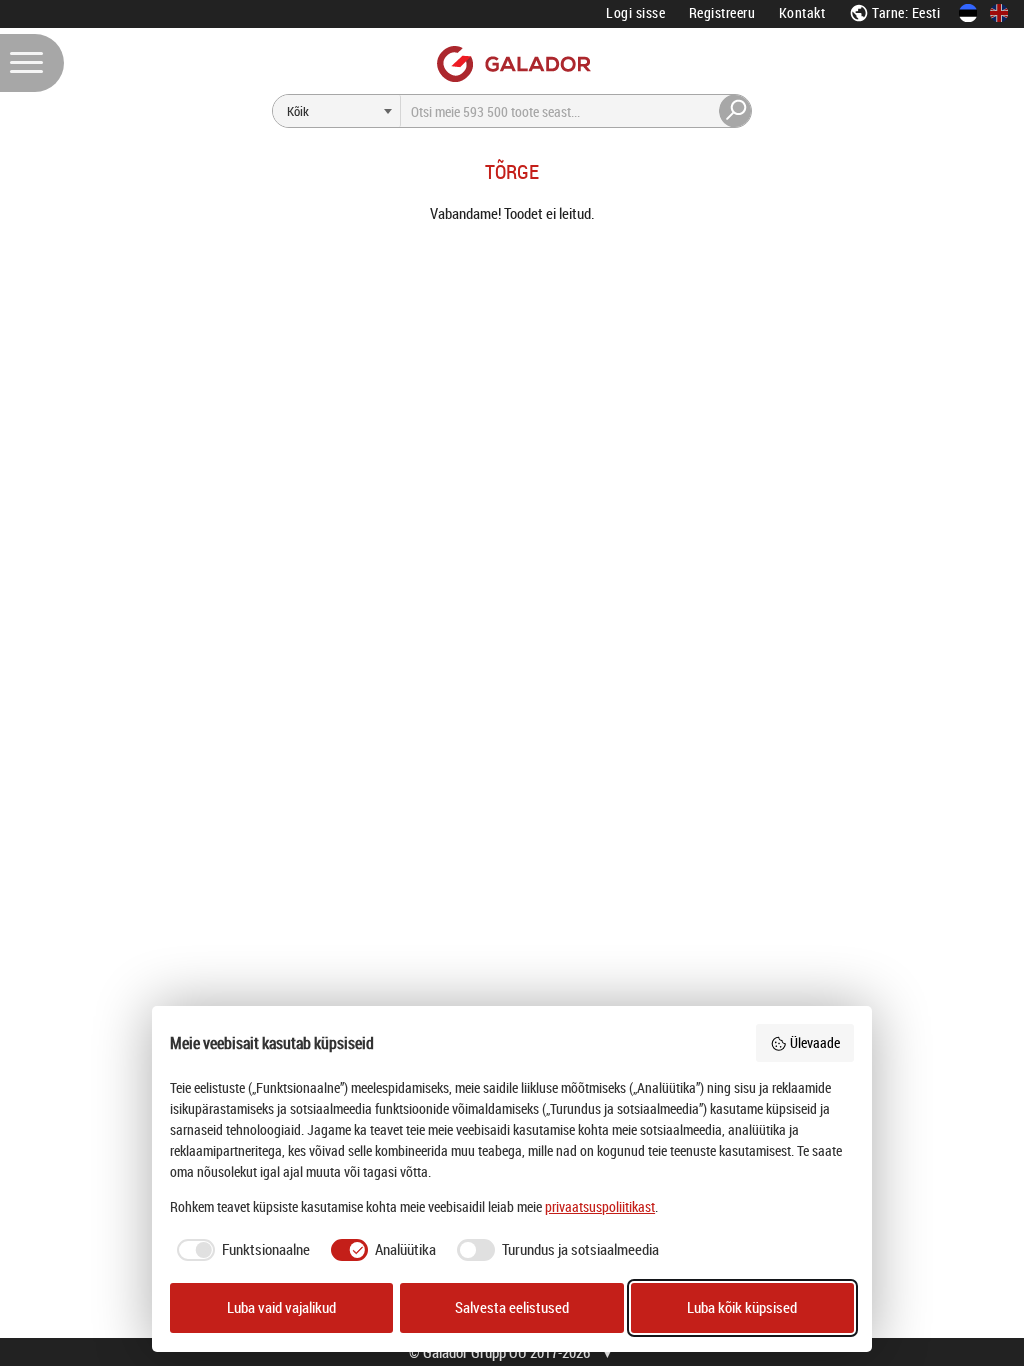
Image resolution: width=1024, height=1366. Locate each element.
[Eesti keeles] (968, 13)
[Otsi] (736, 111)
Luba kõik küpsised (742, 1307)
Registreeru (722, 12)
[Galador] (512, 63)
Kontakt (802, 12)
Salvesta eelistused (512, 1307)
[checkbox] (240, 1250)
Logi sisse (635, 12)
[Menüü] (32, 63)
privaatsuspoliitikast (600, 1206)
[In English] (999, 13)
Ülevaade (815, 1042)
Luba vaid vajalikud (281, 1307)
